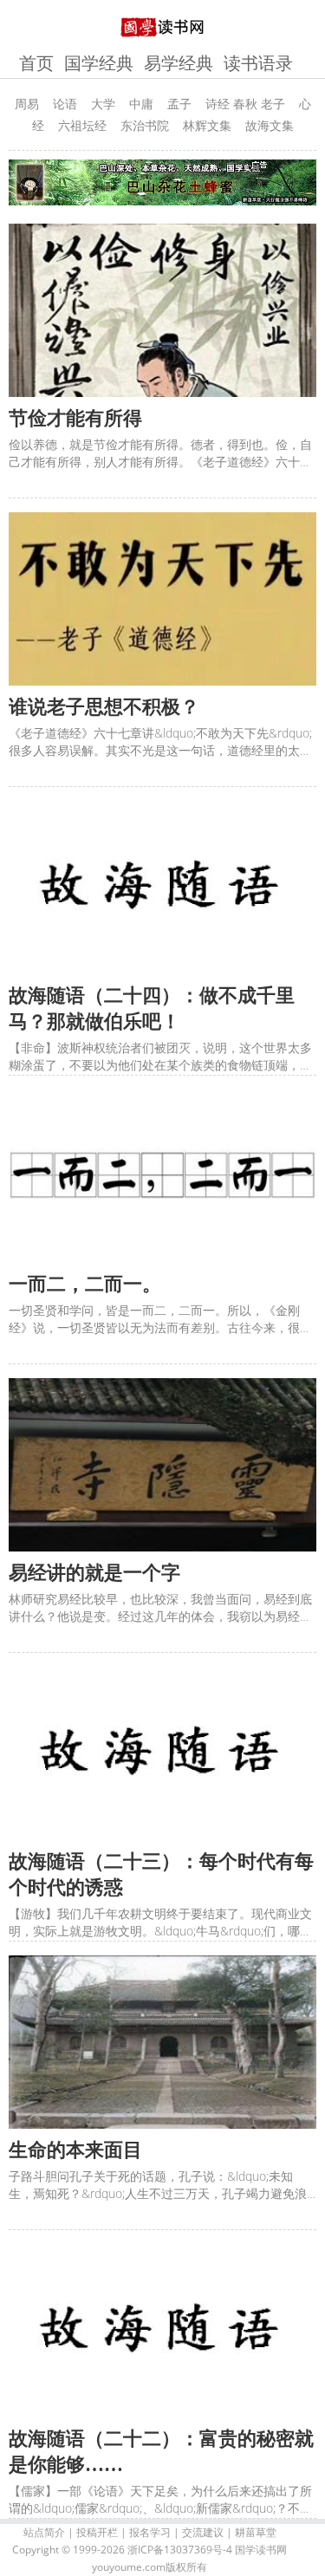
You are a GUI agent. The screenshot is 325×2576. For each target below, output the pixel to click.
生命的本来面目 (75, 2150)
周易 (27, 104)
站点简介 (44, 2532)
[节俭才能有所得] (162, 310)
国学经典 (99, 63)
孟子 (179, 104)
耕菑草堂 (256, 2532)
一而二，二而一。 (85, 1284)
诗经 (218, 104)
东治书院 (145, 125)
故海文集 (270, 125)
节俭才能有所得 (75, 418)
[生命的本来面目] (162, 2042)
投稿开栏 (97, 2532)
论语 (65, 104)
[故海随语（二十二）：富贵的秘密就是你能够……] (162, 2331)
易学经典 (179, 63)
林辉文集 (207, 125)
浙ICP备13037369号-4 (180, 2550)
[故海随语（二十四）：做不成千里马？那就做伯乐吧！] (162, 888)
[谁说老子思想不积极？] (162, 599)
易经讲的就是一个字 (94, 1573)
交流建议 (203, 2532)
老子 (273, 104)
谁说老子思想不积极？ (104, 707)
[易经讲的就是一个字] (162, 1465)
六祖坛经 (82, 125)
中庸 (141, 104)
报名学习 (150, 2532)
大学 (103, 104)
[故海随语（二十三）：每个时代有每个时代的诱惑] (162, 1753)
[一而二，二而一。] (162, 1176)
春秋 (245, 104)
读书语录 (258, 63)
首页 (36, 63)
